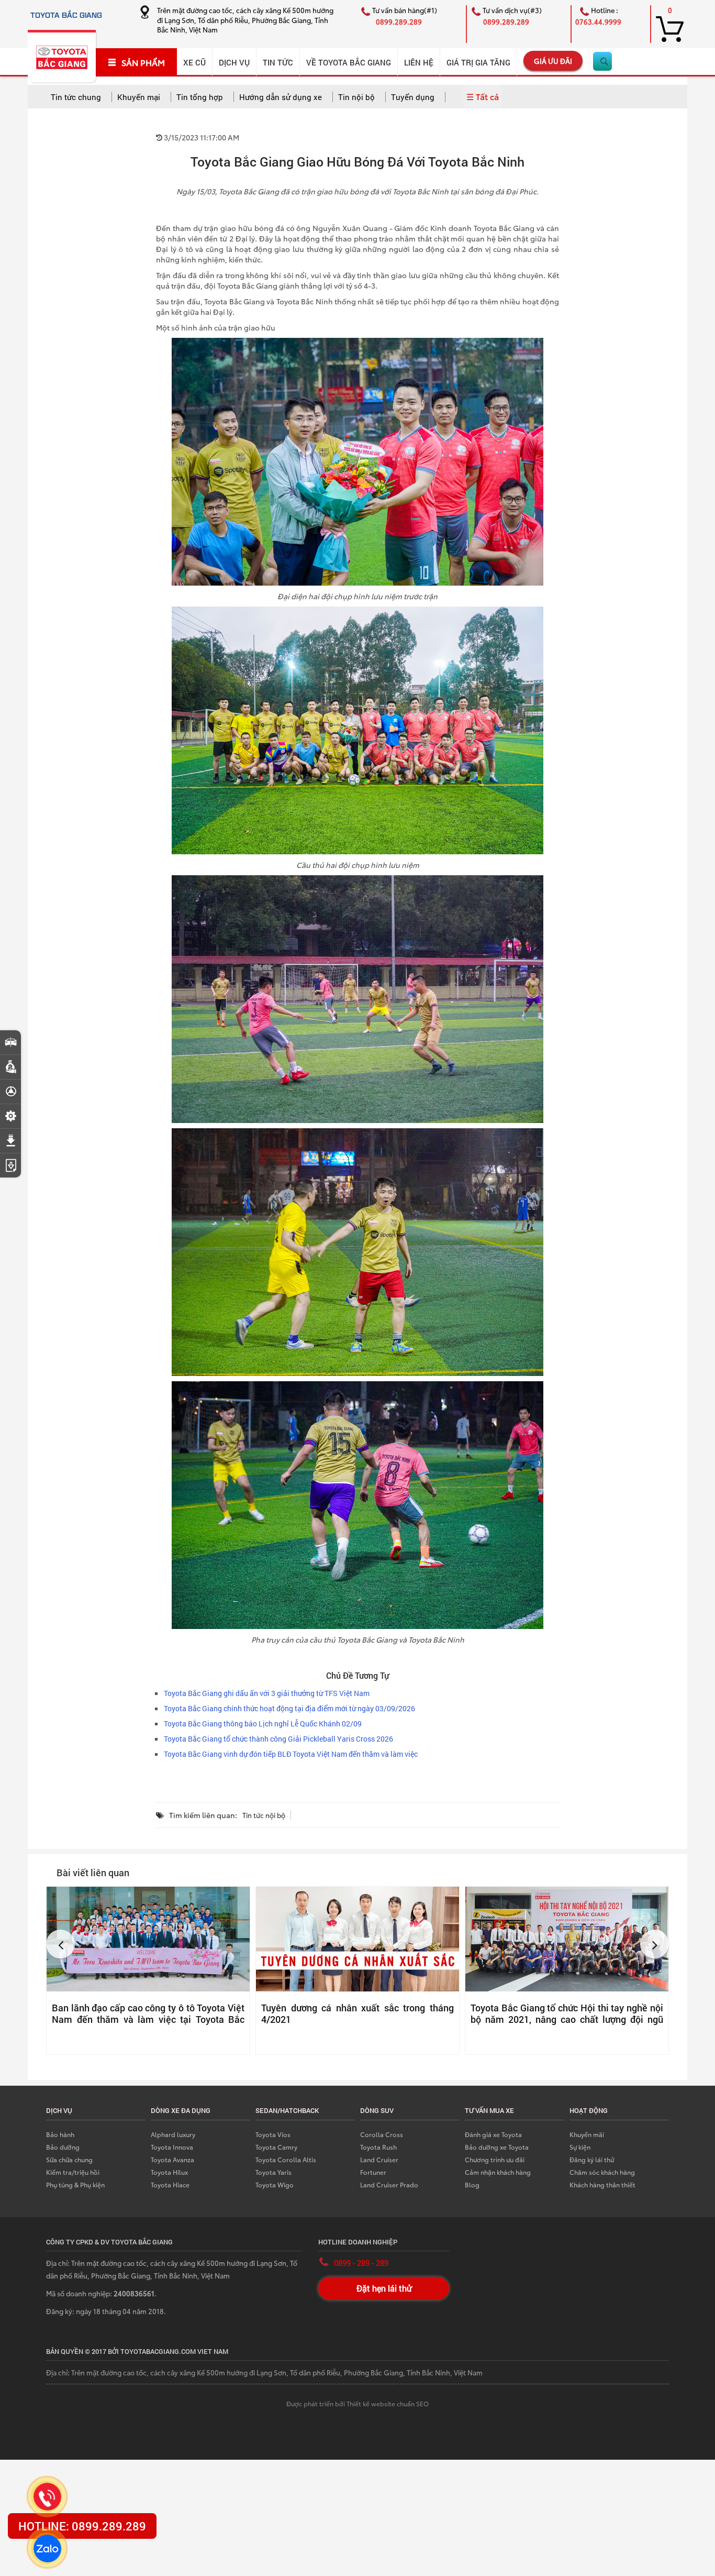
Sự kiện (580, 2147)
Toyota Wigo (275, 2184)
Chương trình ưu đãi (495, 2159)
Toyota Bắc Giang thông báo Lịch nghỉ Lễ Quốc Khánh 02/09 (263, 1724)
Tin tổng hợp (200, 97)
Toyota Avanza (172, 2159)
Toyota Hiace (170, 2184)
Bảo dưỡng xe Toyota (497, 2147)
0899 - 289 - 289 (361, 2263)
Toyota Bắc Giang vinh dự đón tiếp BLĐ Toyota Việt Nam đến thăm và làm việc (291, 1754)
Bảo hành (60, 2134)
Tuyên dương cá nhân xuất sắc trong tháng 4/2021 (357, 2013)
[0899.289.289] (47, 2496)
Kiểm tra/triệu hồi (73, 2172)
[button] (60, 1944)
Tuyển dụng (413, 97)
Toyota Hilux (169, 2172)
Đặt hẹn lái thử (384, 2288)
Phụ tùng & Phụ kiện (75, 2184)
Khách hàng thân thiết (602, 2184)
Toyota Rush (378, 2147)
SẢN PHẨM (143, 62)
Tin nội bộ (356, 97)
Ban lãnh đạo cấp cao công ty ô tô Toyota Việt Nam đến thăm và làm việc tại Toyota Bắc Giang (148, 2019)
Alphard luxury (173, 2134)
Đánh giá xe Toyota (493, 2134)
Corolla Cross (382, 2134)
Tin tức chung (76, 97)
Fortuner (373, 2172)
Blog (472, 2184)
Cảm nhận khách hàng (498, 2172)
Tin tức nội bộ (264, 1815)
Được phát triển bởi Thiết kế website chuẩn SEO (357, 2403)
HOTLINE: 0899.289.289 (82, 2526)
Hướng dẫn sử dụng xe (281, 97)
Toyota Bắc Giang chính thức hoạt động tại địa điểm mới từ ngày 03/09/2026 (289, 1708)
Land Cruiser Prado (389, 2184)
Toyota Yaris (273, 2172)
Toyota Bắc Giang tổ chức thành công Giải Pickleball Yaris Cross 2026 (278, 1739)
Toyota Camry (276, 2147)
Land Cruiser (379, 2159)
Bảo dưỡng (63, 2147)
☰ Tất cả (483, 96)
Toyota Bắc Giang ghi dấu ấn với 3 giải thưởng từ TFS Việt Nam (267, 1693)
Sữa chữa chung (69, 2159)
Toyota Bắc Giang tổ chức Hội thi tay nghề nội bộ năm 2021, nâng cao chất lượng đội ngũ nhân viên (567, 2019)
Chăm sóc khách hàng (602, 2172)
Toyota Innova (172, 2147)
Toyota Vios (273, 2134)
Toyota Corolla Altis (286, 2159)
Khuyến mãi (587, 2134)
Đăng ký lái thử (592, 2159)
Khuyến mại (139, 97)
